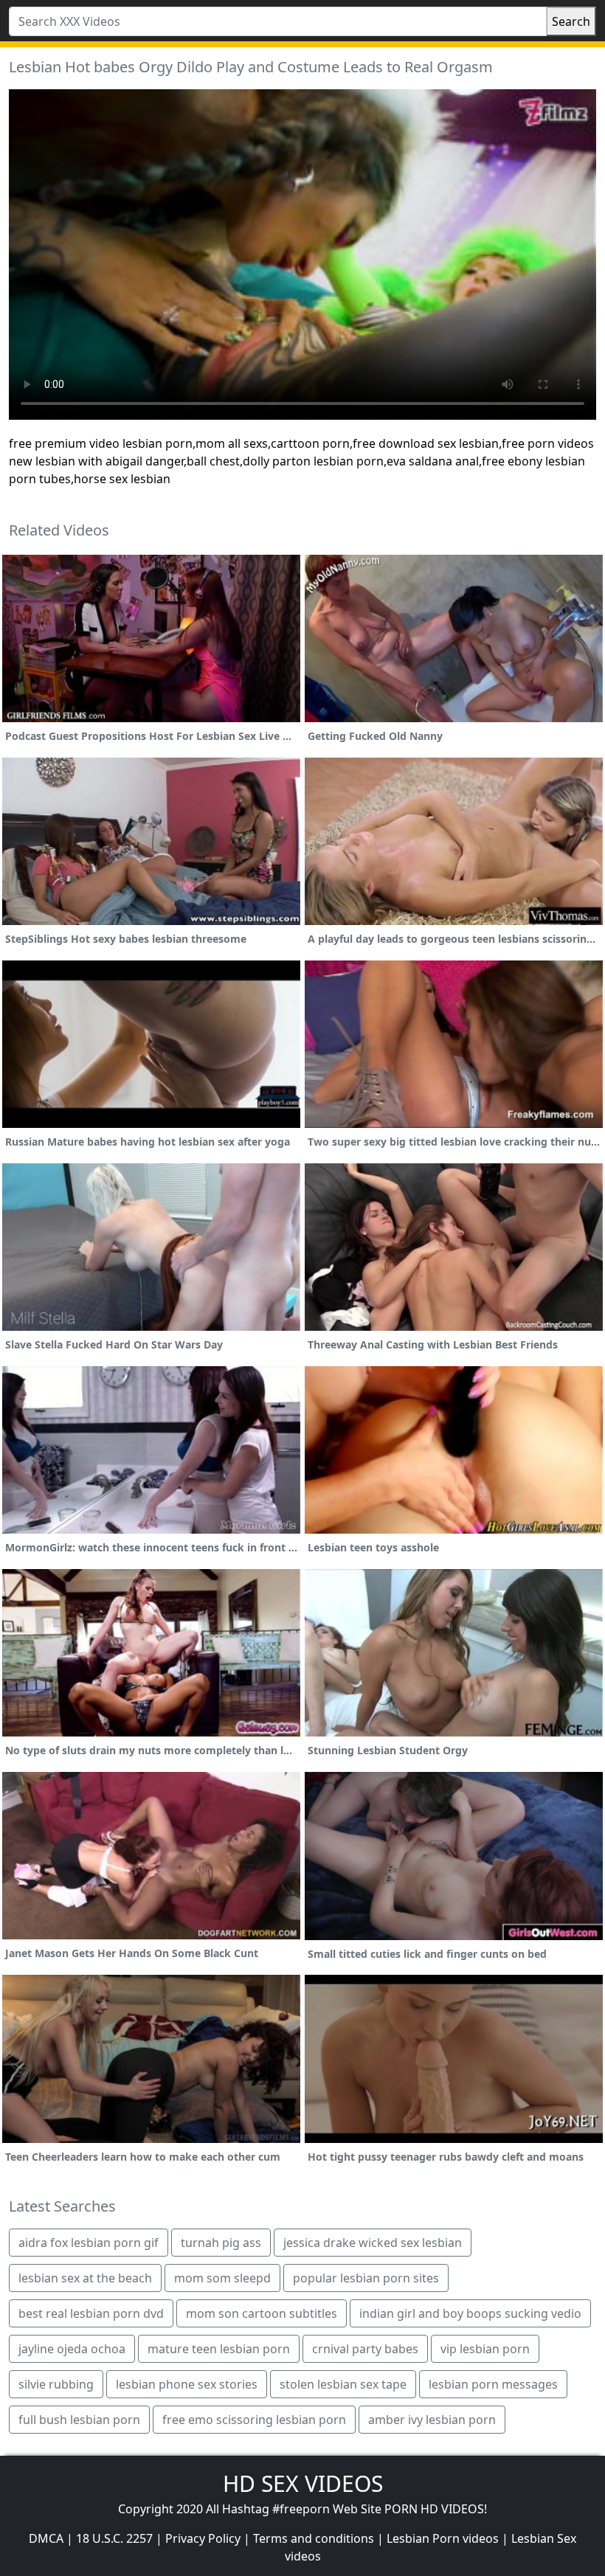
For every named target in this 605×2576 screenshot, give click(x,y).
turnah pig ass (221, 2243)
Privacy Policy (203, 2538)
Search (571, 21)
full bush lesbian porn (79, 2420)
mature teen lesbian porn (219, 2349)
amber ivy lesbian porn (432, 2420)
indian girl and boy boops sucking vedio (470, 2313)
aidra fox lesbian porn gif (89, 2243)
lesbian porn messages (493, 2384)
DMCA (46, 2538)
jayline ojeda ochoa (72, 2349)
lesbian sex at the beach (85, 2278)
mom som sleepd (222, 2278)
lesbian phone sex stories (187, 2384)
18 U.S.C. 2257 (114, 2538)
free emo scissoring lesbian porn (254, 2420)
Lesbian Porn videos (443, 2538)
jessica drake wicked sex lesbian (373, 2243)
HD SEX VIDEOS (303, 2483)
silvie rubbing (56, 2384)
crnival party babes (365, 2349)
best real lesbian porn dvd (91, 2313)
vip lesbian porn (485, 2349)
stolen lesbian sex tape (343, 2384)
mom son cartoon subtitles (262, 2313)
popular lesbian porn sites (366, 2278)
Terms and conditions (314, 2538)
